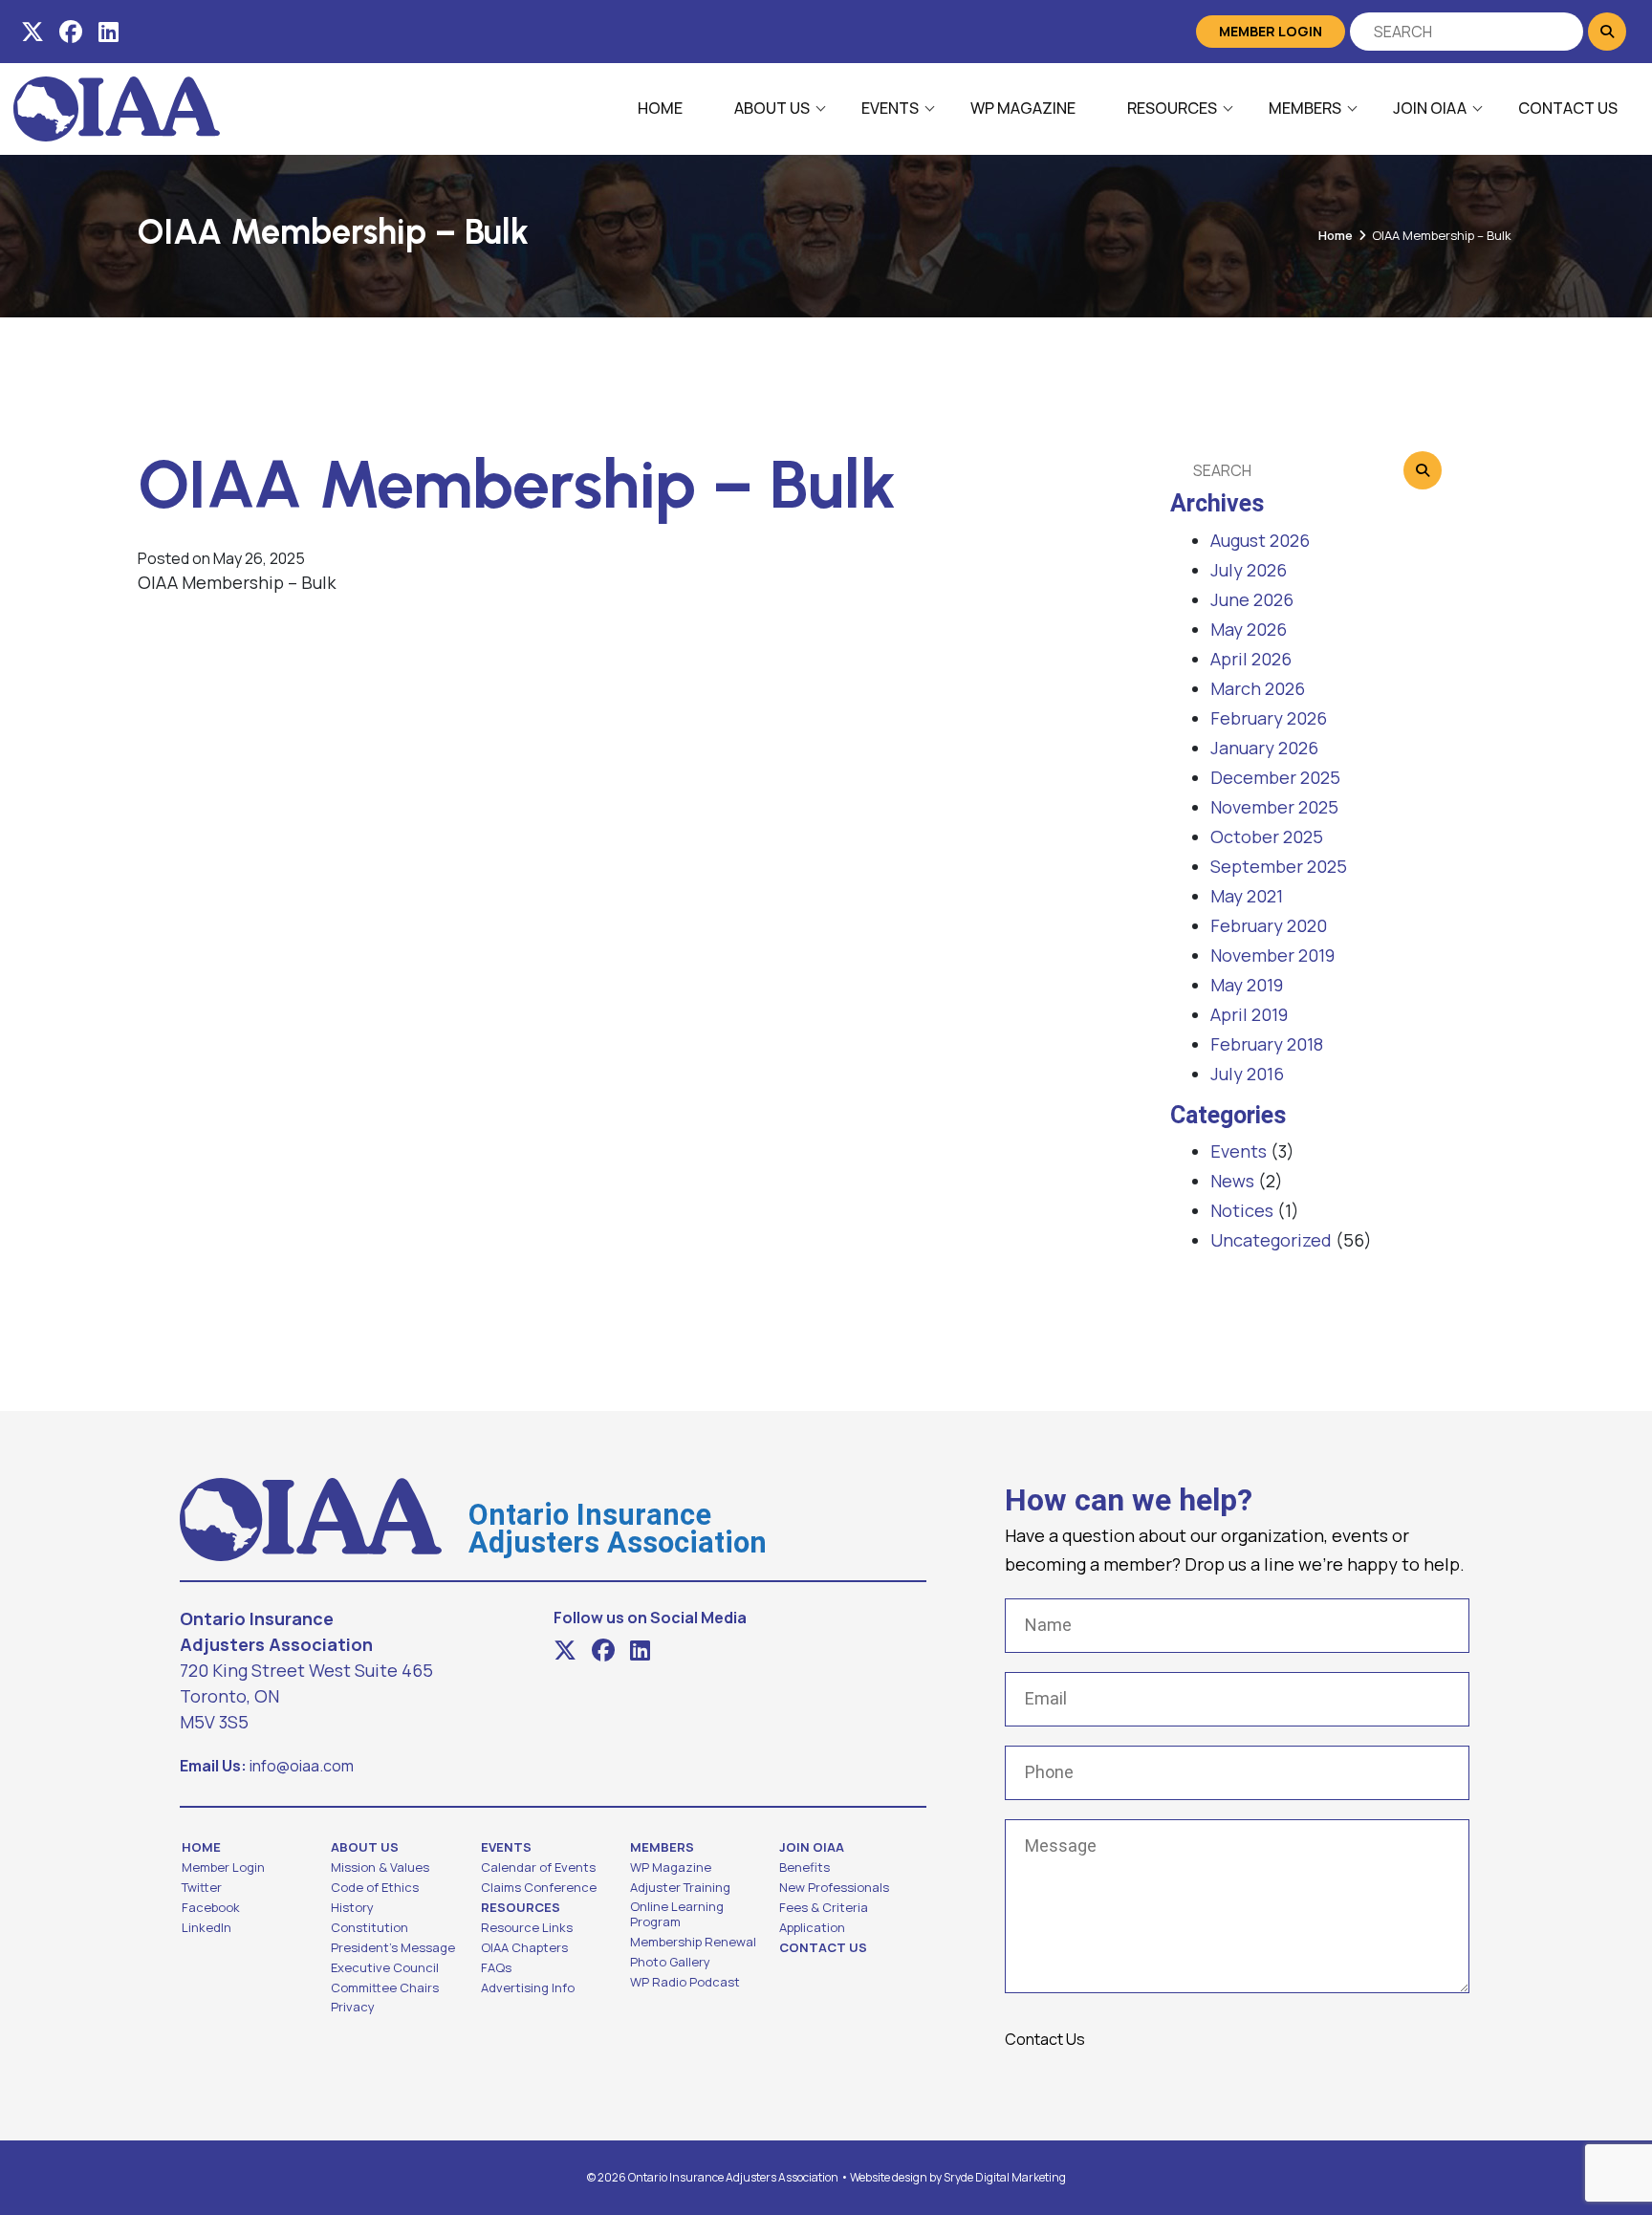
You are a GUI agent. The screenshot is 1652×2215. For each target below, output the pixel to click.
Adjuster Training (680, 1887)
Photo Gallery (670, 1962)
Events (890, 108)
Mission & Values (380, 1867)
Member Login (1271, 31)
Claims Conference (539, 1887)
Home (660, 108)
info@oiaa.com (302, 1766)
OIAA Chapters (524, 1947)
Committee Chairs (385, 1987)
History (352, 1907)
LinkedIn (206, 1927)
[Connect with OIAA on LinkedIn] (109, 32)
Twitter (202, 1887)
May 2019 (1247, 985)
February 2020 (1269, 925)
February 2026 (1269, 718)
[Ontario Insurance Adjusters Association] (117, 107)
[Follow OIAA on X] (33, 32)
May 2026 (1249, 629)
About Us (772, 108)
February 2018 (1267, 1044)
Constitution (370, 1927)
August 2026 (1260, 540)
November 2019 (1272, 955)
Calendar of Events (538, 1867)
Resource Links (527, 1927)
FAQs (496, 1967)
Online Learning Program (677, 1914)
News (1232, 1181)
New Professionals (834, 1887)
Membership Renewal (693, 1942)
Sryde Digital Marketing (1005, 2177)
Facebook (211, 1907)
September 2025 (1279, 866)
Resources (1172, 108)
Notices (1242, 1210)
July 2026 (1249, 570)
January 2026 (1264, 748)
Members (1305, 108)
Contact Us (1568, 108)
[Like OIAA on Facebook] (71, 32)
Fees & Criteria (824, 1907)
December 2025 (1275, 777)
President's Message (393, 1947)
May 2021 (1247, 896)
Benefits (804, 1867)
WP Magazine (1023, 108)
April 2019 (1249, 1014)
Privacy (353, 2007)
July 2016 (1247, 1074)
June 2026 (1252, 599)
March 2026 (1258, 688)
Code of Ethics (375, 1887)
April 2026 (1251, 659)
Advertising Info (528, 1987)
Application (812, 1927)
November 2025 (1274, 807)
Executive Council (385, 1967)
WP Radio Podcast (685, 1982)
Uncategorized (1271, 1240)
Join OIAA (1430, 108)
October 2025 (1267, 836)
